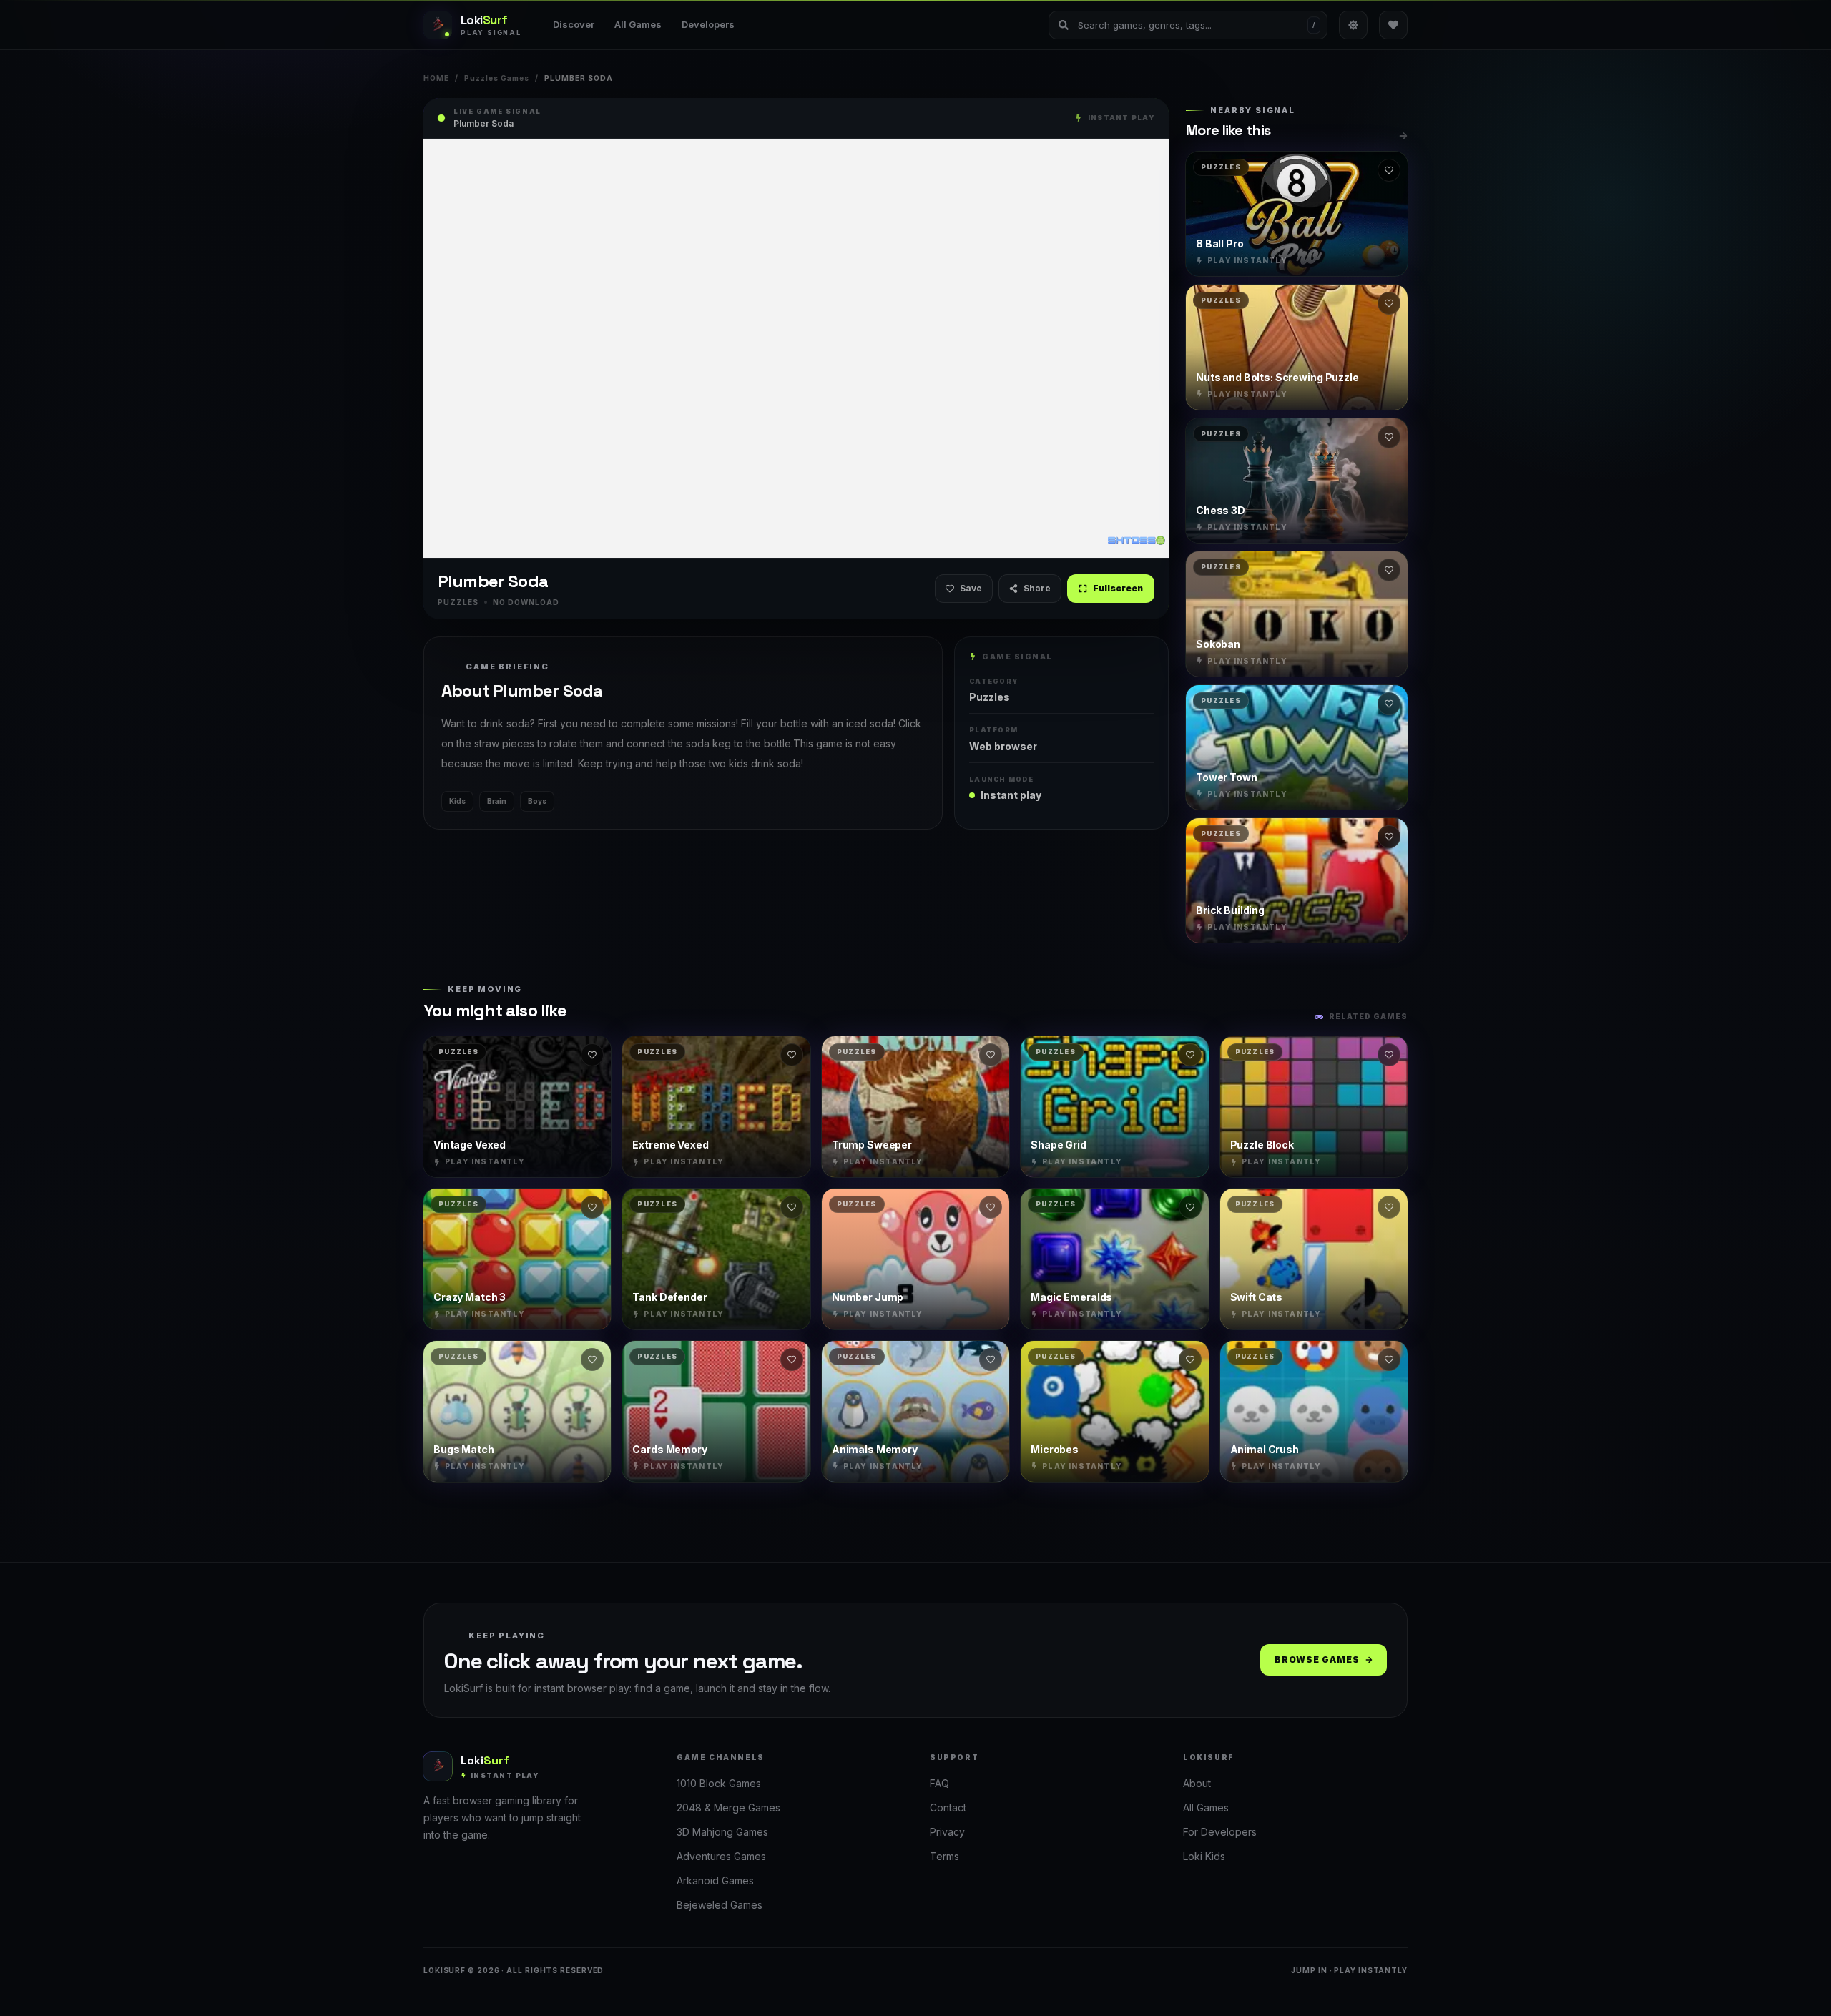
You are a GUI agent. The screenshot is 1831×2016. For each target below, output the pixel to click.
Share (1037, 588)
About (1197, 1783)
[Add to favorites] (1389, 170)
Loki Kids (1204, 1856)
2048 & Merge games (728, 1808)
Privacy (947, 1832)
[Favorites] (1393, 25)
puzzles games (497, 78)
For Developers (1220, 1832)
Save (971, 588)
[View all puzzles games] (1403, 136)
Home (436, 78)
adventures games (721, 1856)
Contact (948, 1808)
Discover (574, 24)
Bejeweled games (720, 1905)
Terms (944, 1856)
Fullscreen (1118, 588)
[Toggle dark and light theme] (1353, 25)
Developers (708, 24)
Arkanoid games (715, 1880)
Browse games (1317, 1659)
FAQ (939, 1783)
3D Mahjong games (722, 1832)
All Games (638, 24)
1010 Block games (719, 1783)
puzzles (990, 697)
